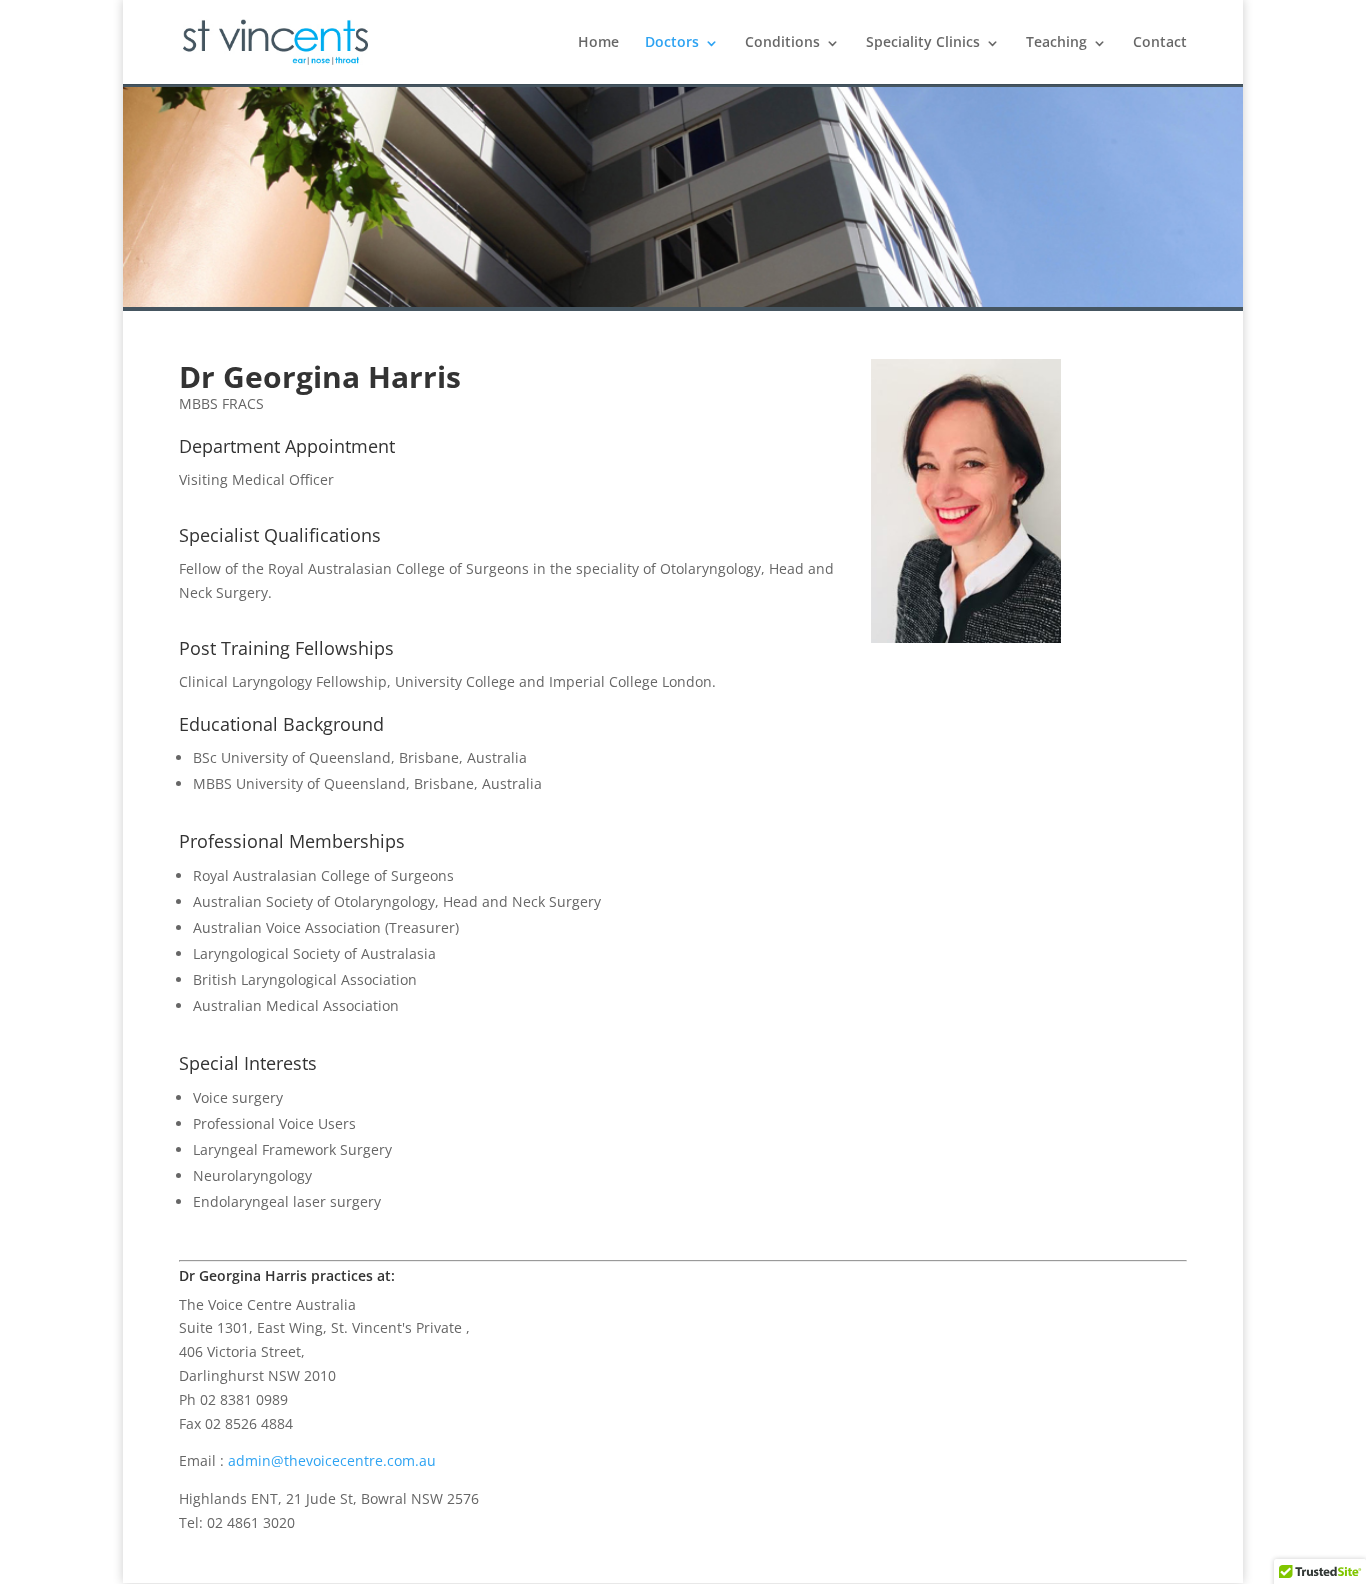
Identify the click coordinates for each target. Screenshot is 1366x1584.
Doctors (672, 42)
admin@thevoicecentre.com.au (332, 1460)
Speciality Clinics (923, 42)
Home (598, 42)
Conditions (782, 42)
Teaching (1056, 42)
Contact (1160, 42)
